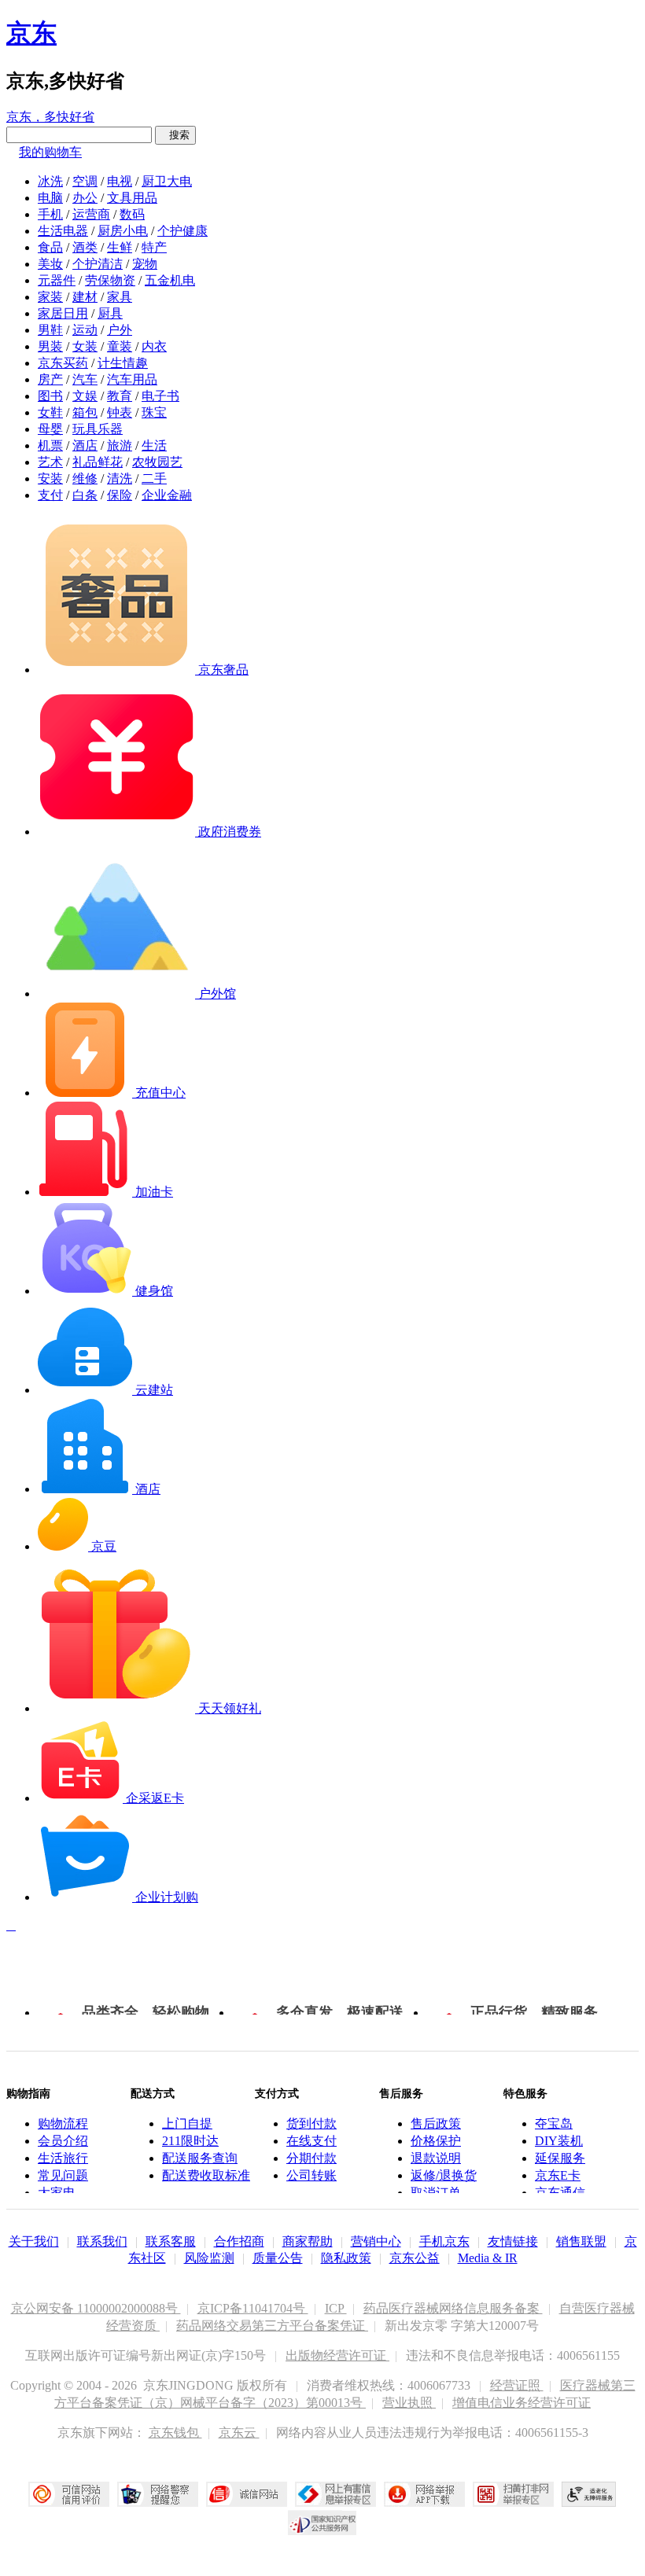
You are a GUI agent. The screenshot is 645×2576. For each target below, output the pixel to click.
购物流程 (63, 2123)
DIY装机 (559, 2141)
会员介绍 (63, 2141)
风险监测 (209, 2258)
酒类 (85, 247)
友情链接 (513, 2241)
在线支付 (311, 2141)
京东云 (239, 2432)
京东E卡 (558, 2175)
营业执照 (409, 2403)
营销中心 (376, 2241)
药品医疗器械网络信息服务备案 (453, 2308)
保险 (120, 495)
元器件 (57, 280)
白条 (85, 495)
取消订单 (436, 2193)
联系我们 (102, 2241)
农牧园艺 (157, 462)
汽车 (85, 379)
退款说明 (436, 2158)
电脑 (50, 198)
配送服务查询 (200, 2158)
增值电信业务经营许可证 (522, 2403)
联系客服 (171, 2241)
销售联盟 (581, 2241)
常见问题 (63, 2175)
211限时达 (190, 2141)
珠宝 (154, 412)
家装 (50, 297)
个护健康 (182, 231)
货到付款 (311, 2123)
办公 (85, 198)
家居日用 (63, 313)
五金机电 (170, 280)
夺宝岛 (554, 2123)
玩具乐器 (98, 429)
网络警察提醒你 (158, 2494)
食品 (50, 247)
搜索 (175, 135)
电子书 (160, 396)
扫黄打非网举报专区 (513, 2494)
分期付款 (311, 2158)
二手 (154, 478)
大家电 (57, 2193)
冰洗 (50, 181)
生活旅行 (63, 2158)
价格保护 (436, 2141)
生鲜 (120, 247)
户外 (120, 330)
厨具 (110, 313)
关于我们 (34, 2241)
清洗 (120, 478)
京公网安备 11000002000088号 (96, 2308)
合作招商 (239, 2241)
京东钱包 (175, 2432)
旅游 (120, 445)
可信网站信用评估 (69, 2494)
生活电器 (63, 231)
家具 (120, 297)
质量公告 (278, 2258)
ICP (336, 2308)
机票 (50, 445)
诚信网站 (247, 2494)
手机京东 (444, 2241)
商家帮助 (308, 2241)
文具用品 (132, 198)
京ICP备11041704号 (253, 2308)
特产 (154, 247)
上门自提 (187, 2123)
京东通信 (560, 2193)
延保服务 (560, 2158)
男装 (50, 346)
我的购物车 (50, 152)
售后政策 (436, 2123)
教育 (120, 396)
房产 (50, 379)
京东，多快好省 (50, 117)
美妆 (50, 264)
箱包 (85, 412)
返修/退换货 (444, 2175)
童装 (120, 346)
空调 (85, 181)
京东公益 (415, 2258)
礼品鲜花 (98, 462)
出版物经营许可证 (337, 2355)
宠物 (145, 264)
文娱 (85, 396)
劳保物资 (110, 280)
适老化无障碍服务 (589, 2494)
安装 (50, 478)
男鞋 (50, 330)
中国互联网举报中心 (335, 2494)
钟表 (120, 412)
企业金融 (167, 495)
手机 (50, 214)
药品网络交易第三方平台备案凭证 (272, 2326)
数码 (132, 214)
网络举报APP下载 (424, 2494)
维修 (85, 478)
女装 (85, 346)
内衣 (154, 346)
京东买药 (63, 363)
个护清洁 (98, 264)
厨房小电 (123, 231)
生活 (154, 445)
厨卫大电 (167, 181)
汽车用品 (132, 379)
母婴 (50, 429)
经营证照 (517, 2385)
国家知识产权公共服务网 (322, 2523)
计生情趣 (123, 363)
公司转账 (311, 2175)
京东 (31, 33)
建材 (85, 297)
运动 (85, 330)
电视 (120, 181)
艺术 (50, 462)
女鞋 (50, 412)
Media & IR (488, 2258)
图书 (50, 396)
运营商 (91, 214)
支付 (50, 495)
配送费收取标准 (206, 2175)
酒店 (85, 445)
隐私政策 (346, 2258)
